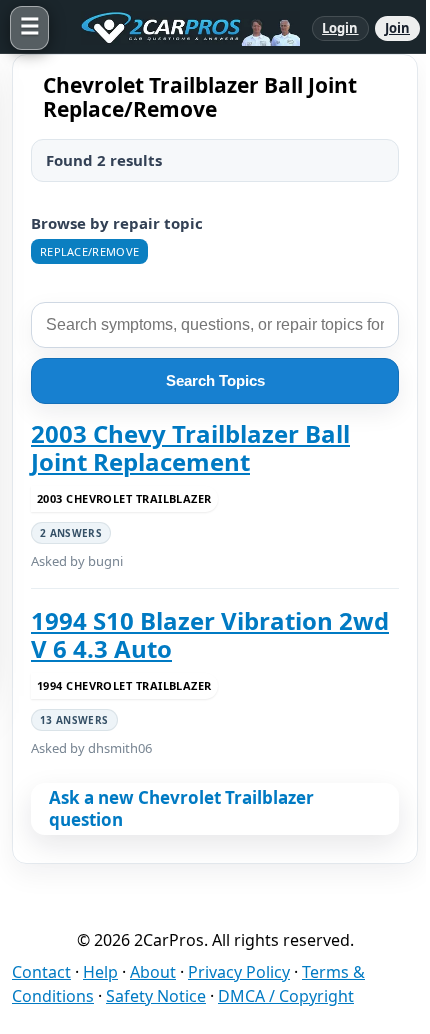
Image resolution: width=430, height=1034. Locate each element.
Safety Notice (156, 996)
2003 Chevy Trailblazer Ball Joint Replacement (190, 448)
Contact (41, 972)
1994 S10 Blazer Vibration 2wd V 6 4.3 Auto (210, 635)
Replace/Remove (89, 251)
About (153, 972)
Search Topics (215, 380)
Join (397, 28)
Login (340, 28)
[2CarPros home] (180, 28)
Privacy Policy (239, 972)
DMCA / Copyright (286, 996)
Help (100, 972)
